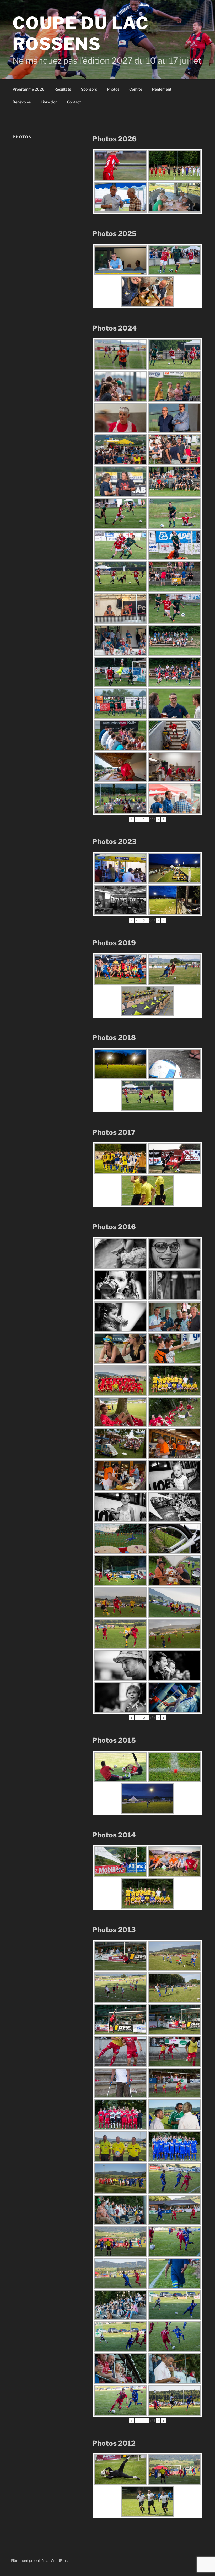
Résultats (63, 89)
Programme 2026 (28, 89)
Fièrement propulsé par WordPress (40, 2560)
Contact (74, 102)
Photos (113, 89)
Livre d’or (49, 102)
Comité (136, 89)
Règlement (162, 89)
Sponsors (89, 89)
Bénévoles (22, 102)
